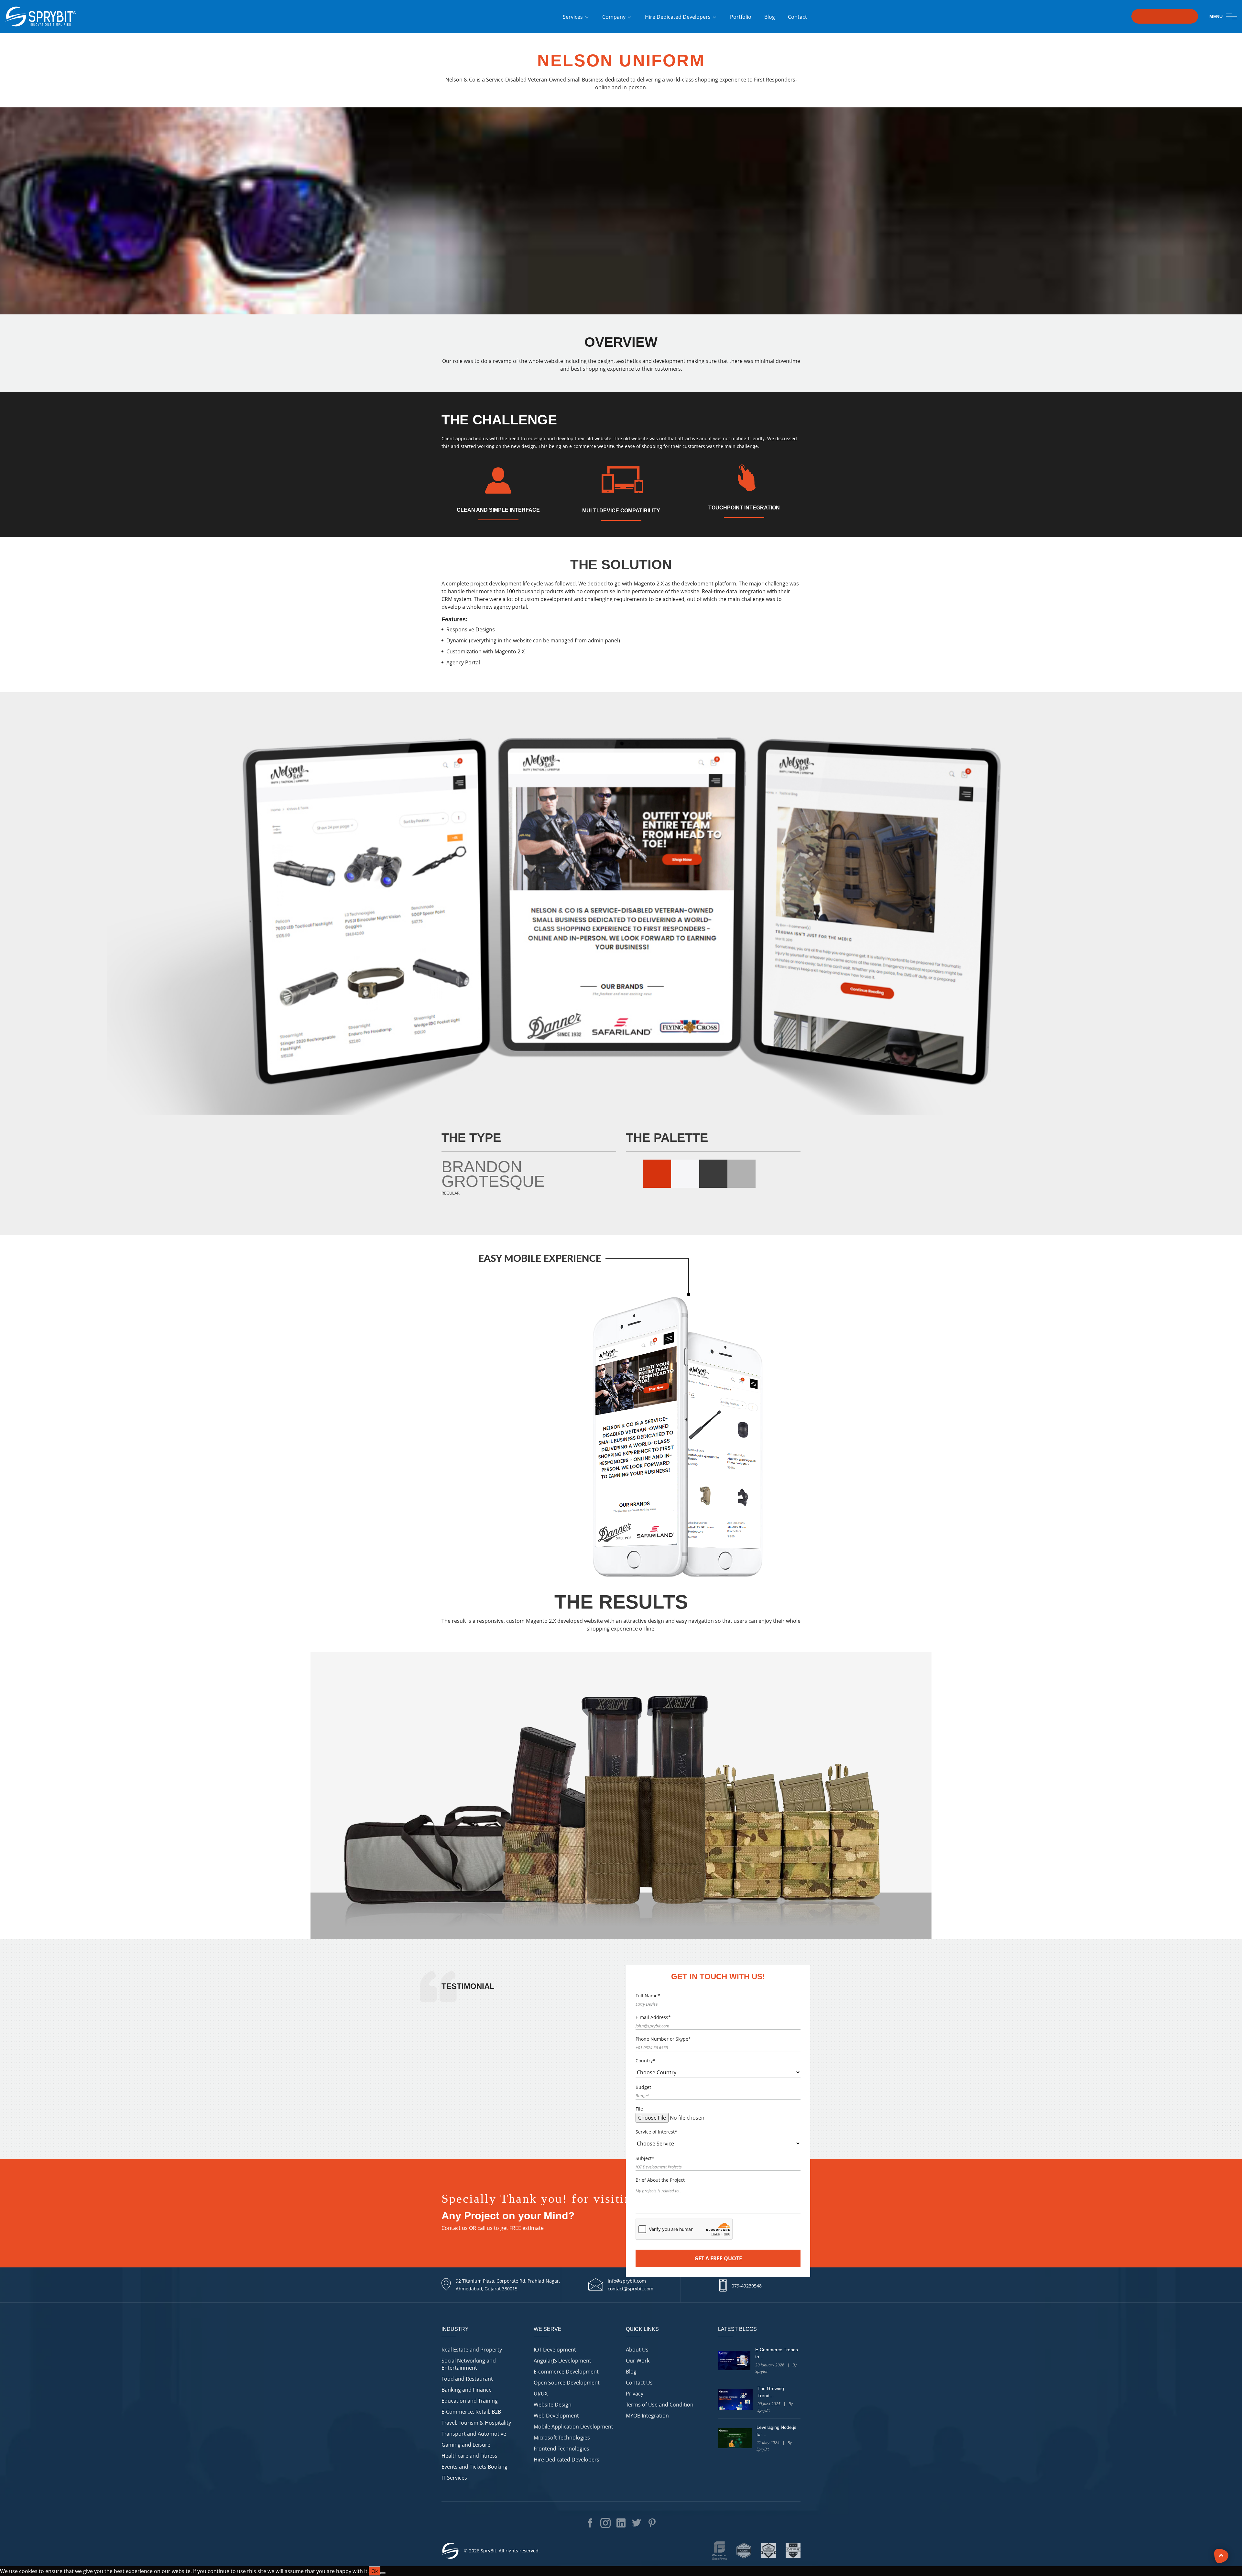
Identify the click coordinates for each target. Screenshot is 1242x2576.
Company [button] (614, 17)
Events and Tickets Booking (474, 2467)
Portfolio (741, 17)
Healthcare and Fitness (469, 2456)
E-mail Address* (653, 2017)
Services (573, 17)
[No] (383, 2573)
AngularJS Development (562, 2361)
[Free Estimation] (1165, 16)
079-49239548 (747, 2286)
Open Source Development (567, 2383)
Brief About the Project (660, 2180)
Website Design (553, 2405)
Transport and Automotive (474, 2434)
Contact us (455, 2228)
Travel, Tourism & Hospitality (476, 2423)
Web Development (556, 2416)
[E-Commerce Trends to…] (734, 2361)
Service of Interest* (656, 2132)
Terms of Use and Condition (660, 2405)
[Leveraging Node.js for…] (735, 2438)
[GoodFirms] (719, 2551)
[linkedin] (1227, 2525)
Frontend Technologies (561, 2449)
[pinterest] (1227, 2554)
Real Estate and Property (472, 2350)
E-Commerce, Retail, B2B (471, 2412)
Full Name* (648, 1996)
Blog (770, 17)
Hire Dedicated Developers (678, 17)
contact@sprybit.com (631, 2289)
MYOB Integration (647, 2416)
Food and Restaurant (467, 2379)
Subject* (645, 2158)
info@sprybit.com (627, 2281)
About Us (637, 2350)
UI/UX (541, 2394)
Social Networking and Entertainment (469, 2364)
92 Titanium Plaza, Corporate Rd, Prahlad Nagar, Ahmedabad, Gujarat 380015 (508, 2285)
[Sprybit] (40, 15)
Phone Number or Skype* (663, 2039)
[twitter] (1227, 2539)
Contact (797, 17)
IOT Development (555, 2350)
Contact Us (639, 2383)
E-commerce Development (566, 2372)
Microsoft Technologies (562, 2438)
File (639, 2109)
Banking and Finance (467, 2390)
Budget (643, 2087)
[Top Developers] (768, 2551)
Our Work (638, 2361)
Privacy (635, 2394)
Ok (375, 2571)
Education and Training (470, 2401)
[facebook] (1227, 2497)
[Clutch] (744, 2551)
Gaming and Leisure (466, 2445)
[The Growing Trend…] (735, 2399)
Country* (645, 2061)
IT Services (454, 2478)
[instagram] (1227, 2511)
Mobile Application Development (573, 2427)
